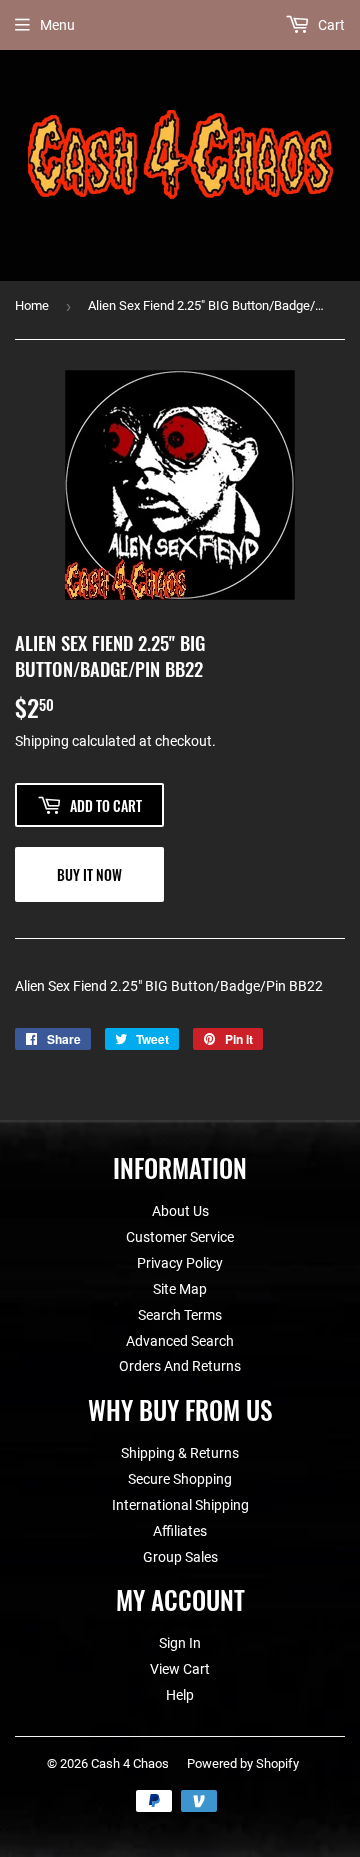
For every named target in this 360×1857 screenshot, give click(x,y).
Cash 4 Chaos (130, 1763)
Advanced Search (180, 1341)
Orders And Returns (180, 1366)
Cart (330, 25)
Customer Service (180, 1237)
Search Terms (180, 1315)
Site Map (180, 1289)
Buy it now (89, 874)
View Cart (180, 1669)
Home (32, 305)
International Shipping (180, 1505)
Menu (57, 25)
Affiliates (180, 1531)
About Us (180, 1211)
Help (180, 1695)
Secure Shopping (180, 1479)
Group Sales (180, 1557)
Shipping (42, 741)
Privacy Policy (180, 1263)
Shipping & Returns (180, 1453)
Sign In (180, 1643)
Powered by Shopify (243, 1763)
